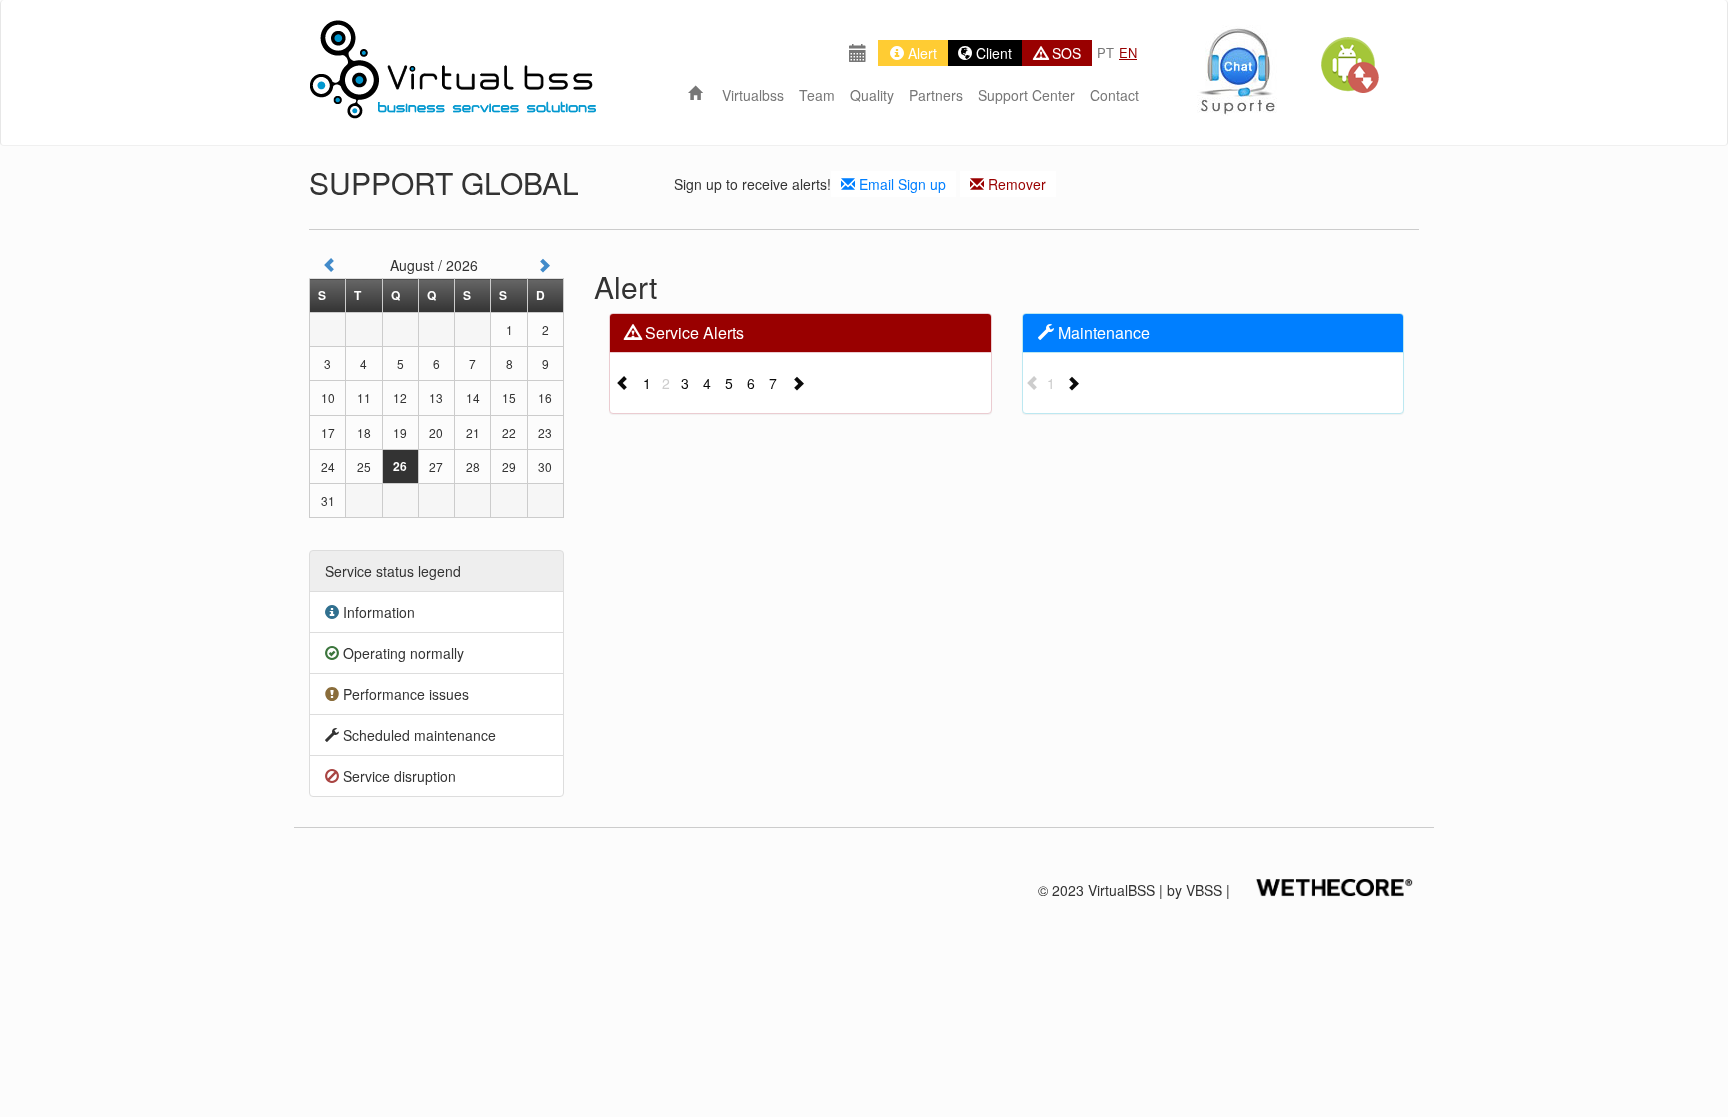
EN (1128, 52)
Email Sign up (900, 184)
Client (992, 53)
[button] (1349, 65)
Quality (872, 95)
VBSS (1204, 890)
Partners (936, 95)
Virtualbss (753, 95)
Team (817, 95)
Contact (1114, 95)
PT (1105, 52)
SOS (1064, 53)
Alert (920, 53)
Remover (1015, 184)
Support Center (1026, 95)
